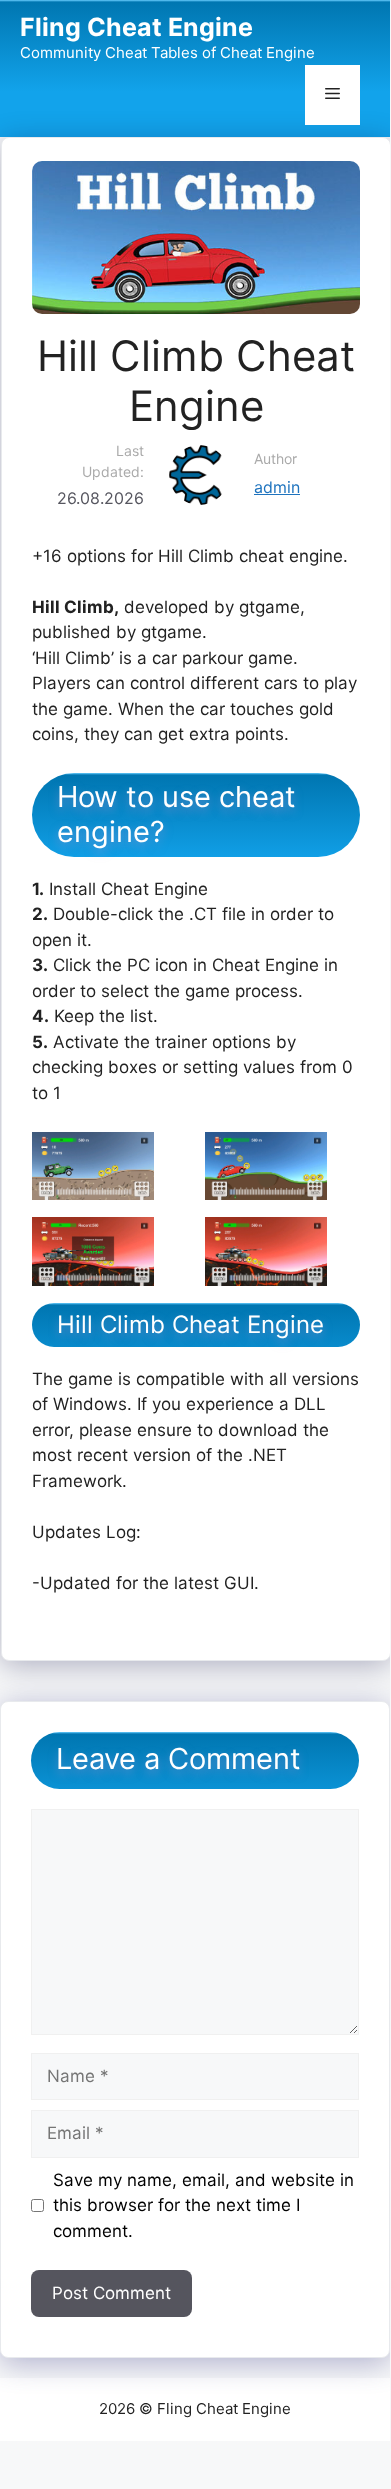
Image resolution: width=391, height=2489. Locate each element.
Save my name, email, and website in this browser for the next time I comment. (203, 2205)
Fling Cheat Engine (136, 27)
